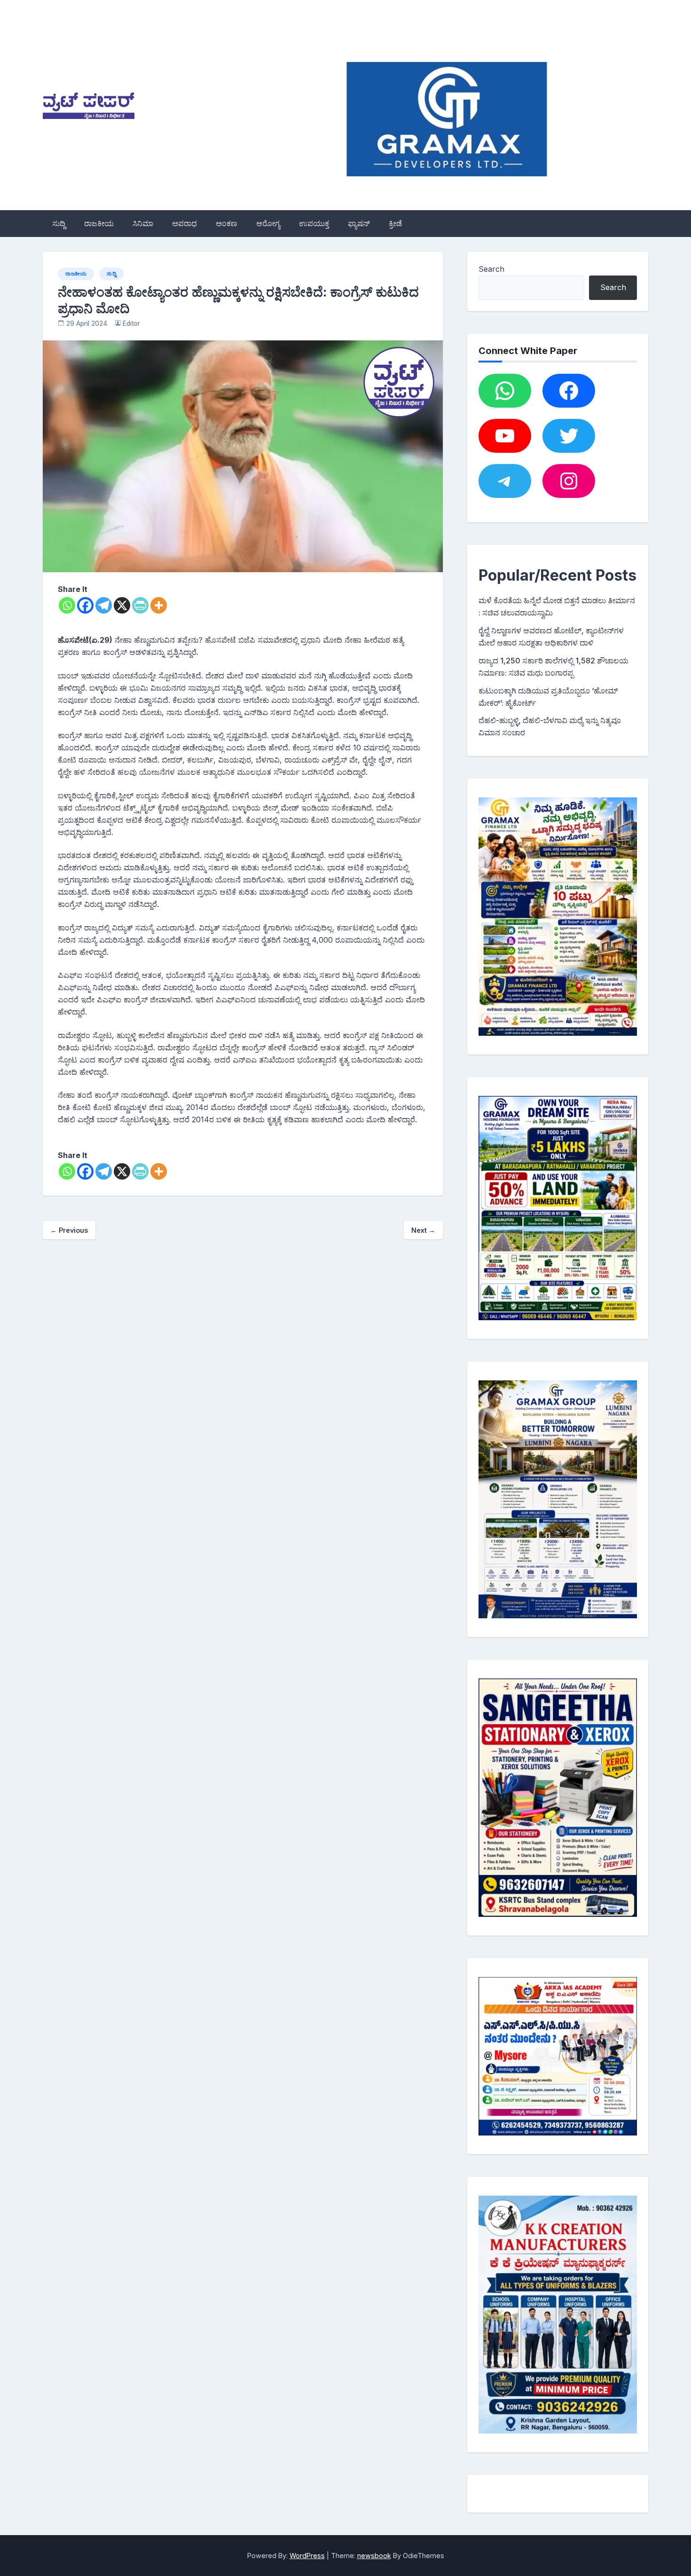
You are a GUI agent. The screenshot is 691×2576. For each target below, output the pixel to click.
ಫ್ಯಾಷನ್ (359, 223)
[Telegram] (104, 605)
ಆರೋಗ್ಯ (268, 223)
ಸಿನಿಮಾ (143, 223)
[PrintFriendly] (140, 605)
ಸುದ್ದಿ (59, 223)
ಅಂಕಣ (227, 223)
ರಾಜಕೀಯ (99, 223)
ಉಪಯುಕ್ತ (314, 223)
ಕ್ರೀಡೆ (395, 223)
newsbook (374, 2556)
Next (423, 1230)
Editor (131, 323)
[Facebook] (85, 605)
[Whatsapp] (67, 605)
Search (491, 269)
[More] (159, 605)
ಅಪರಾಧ (185, 223)
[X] (122, 605)
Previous (69, 1230)
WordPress (307, 2556)
